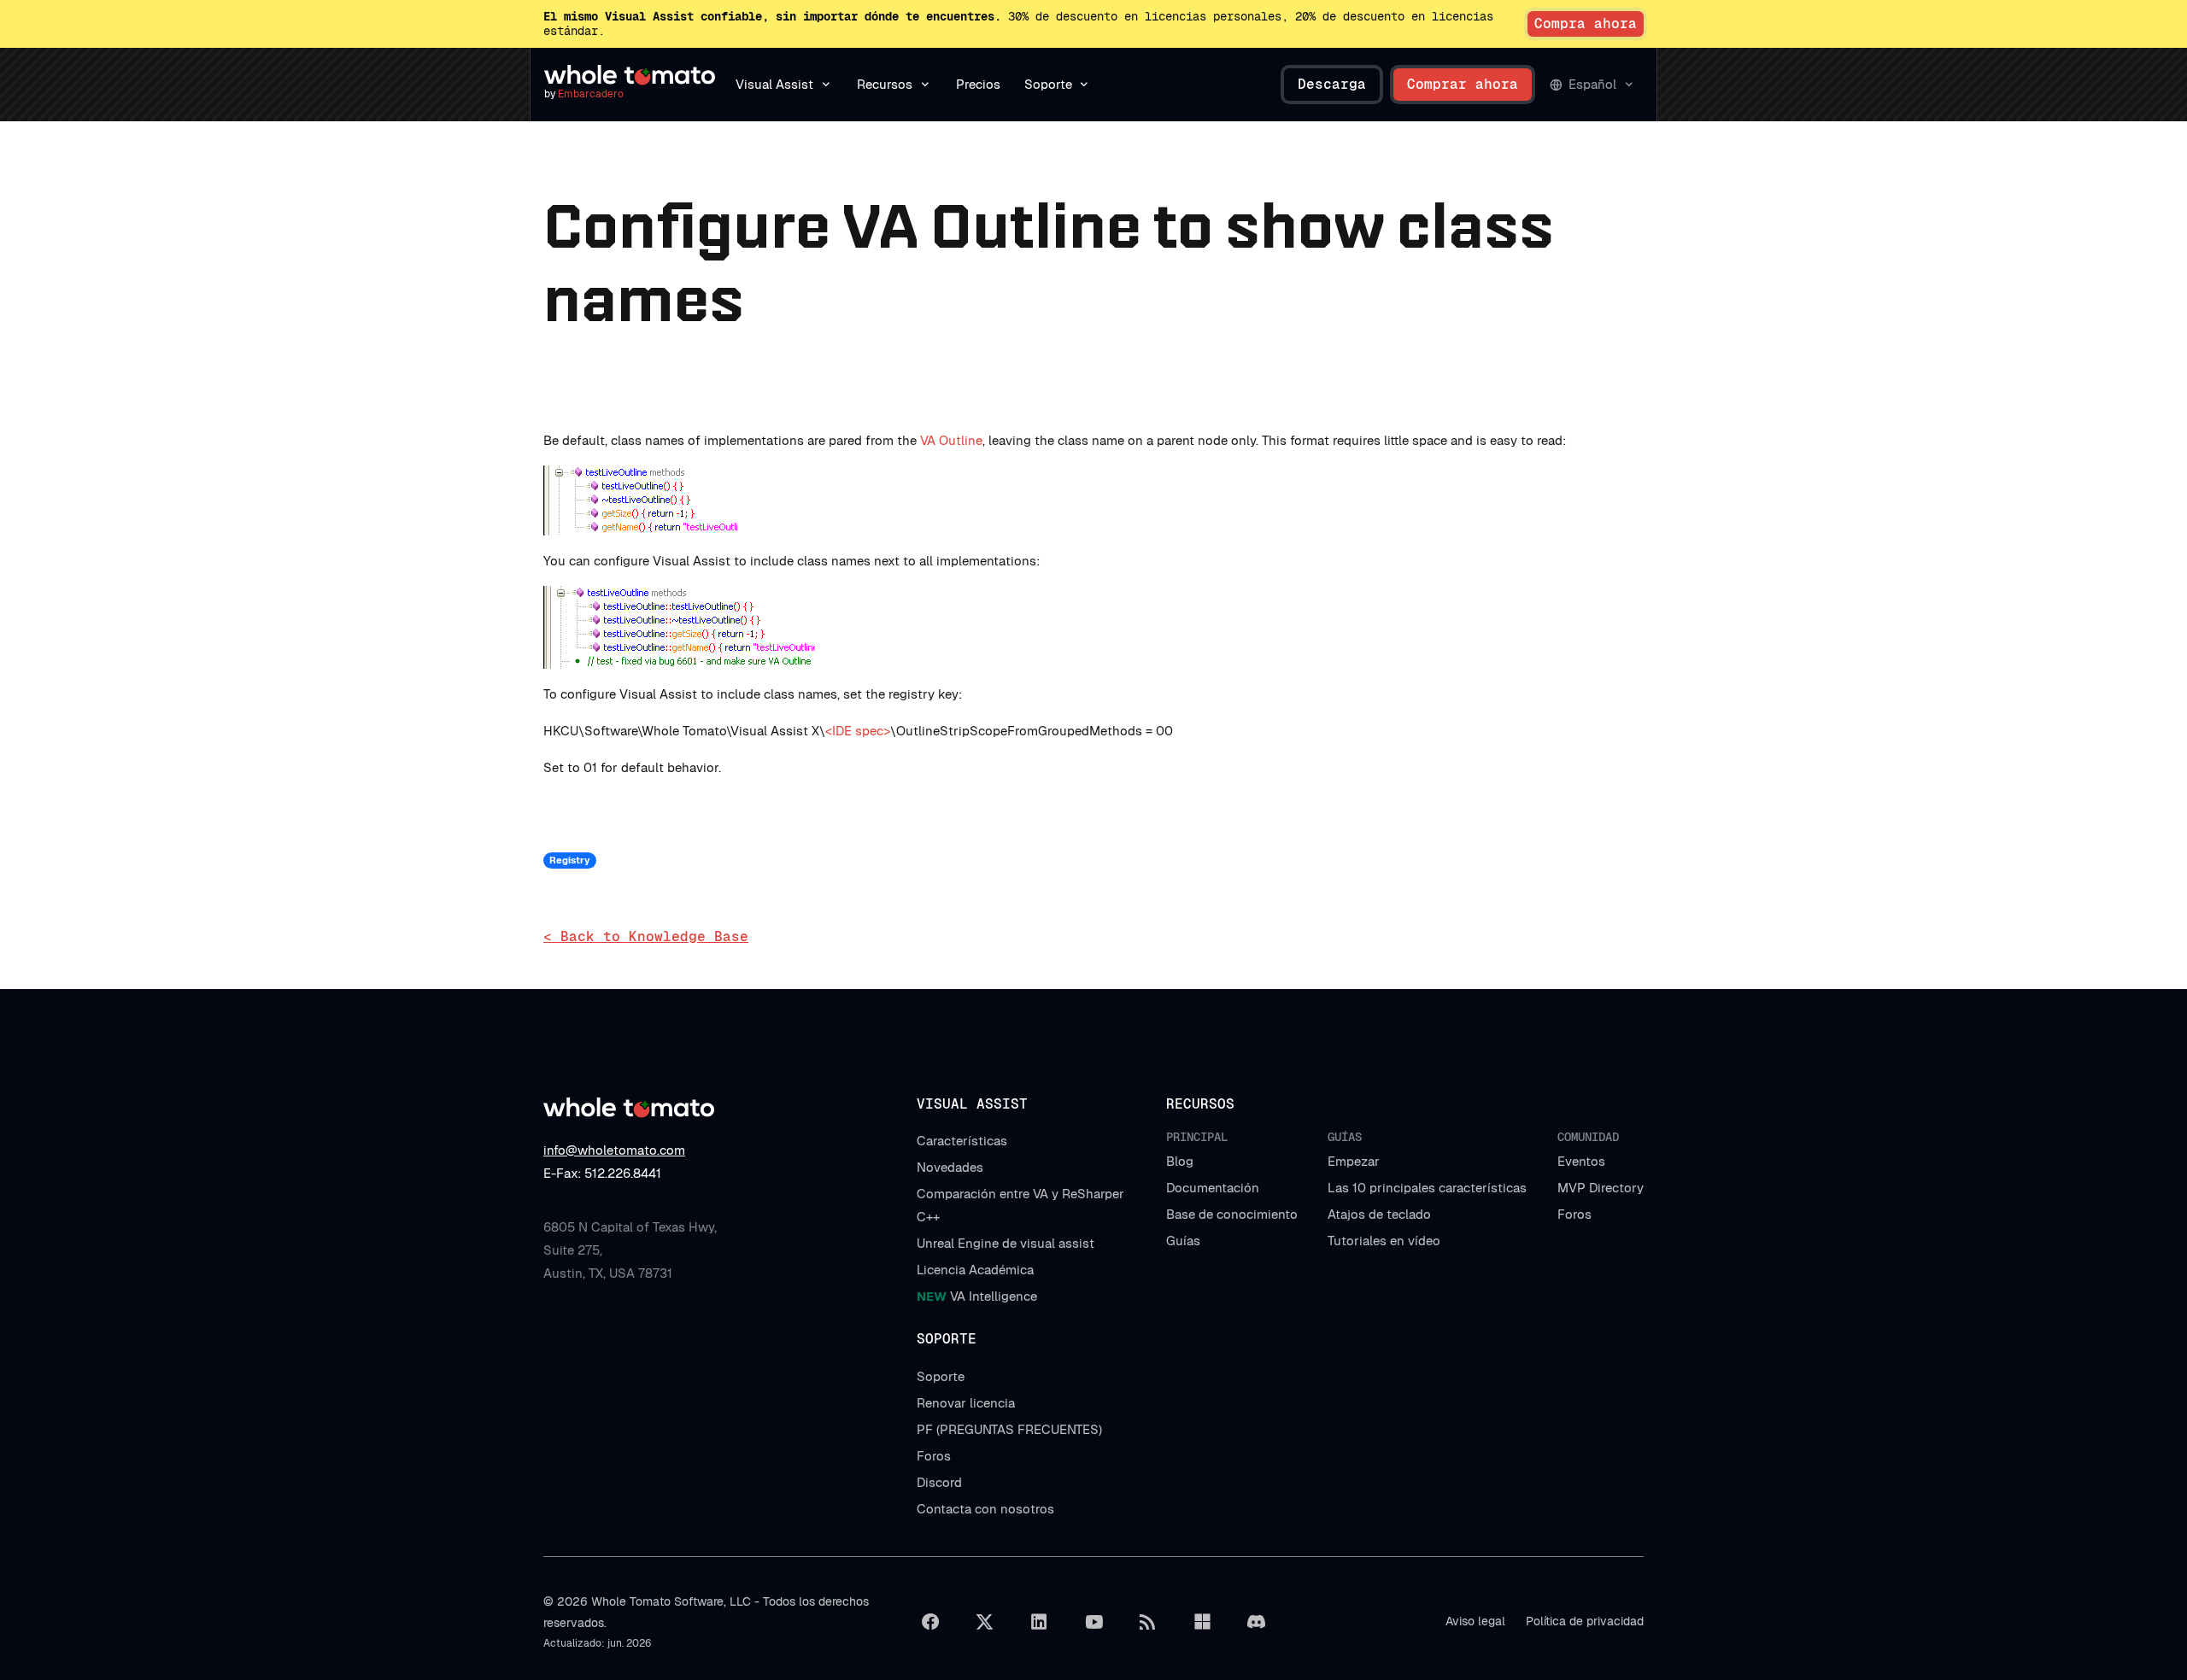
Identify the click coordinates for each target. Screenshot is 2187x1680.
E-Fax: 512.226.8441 (602, 1173)
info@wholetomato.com (614, 1150)
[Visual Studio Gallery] (1202, 1622)
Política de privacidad (1585, 1621)
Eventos (1581, 1161)
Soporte (941, 1376)
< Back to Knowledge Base (646, 937)
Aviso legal (1475, 1621)
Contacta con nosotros (985, 1509)
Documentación (1213, 1188)
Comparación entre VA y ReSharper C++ (1020, 1205)
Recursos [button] (885, 84)
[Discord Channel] (1257, 1622)
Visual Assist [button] (774, 84)
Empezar (1354, 1161)
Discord (939, 1482)
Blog (1180, 1161)
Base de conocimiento (1232, 1214)
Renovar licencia (966, 1403)
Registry (569, 860)
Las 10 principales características (1427, 1188)
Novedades (950, 1167)
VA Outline (951, 440)
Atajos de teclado (1379, 1214)
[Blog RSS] (1148, 1622)
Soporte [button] (1048, 84)
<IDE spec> (858, 731)
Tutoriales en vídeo (1384, 1241)
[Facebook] (930, 1622)
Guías (1183, 1241)
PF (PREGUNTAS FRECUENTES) (1009, 1429)
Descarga (1332, 84)
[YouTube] (1093, 1622)
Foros (1574, 1214)
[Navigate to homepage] (630, 75)
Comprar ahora (1463, 84)
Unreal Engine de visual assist (1006, 1243)
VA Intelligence (977, 1296)
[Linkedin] (1039, 1622)
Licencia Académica (975, 1270)
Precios (978, 84)
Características (962, 1141)
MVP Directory (1601, 1188)
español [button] (1592, 84)
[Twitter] (985, 1622)
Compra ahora (1586, 23)
